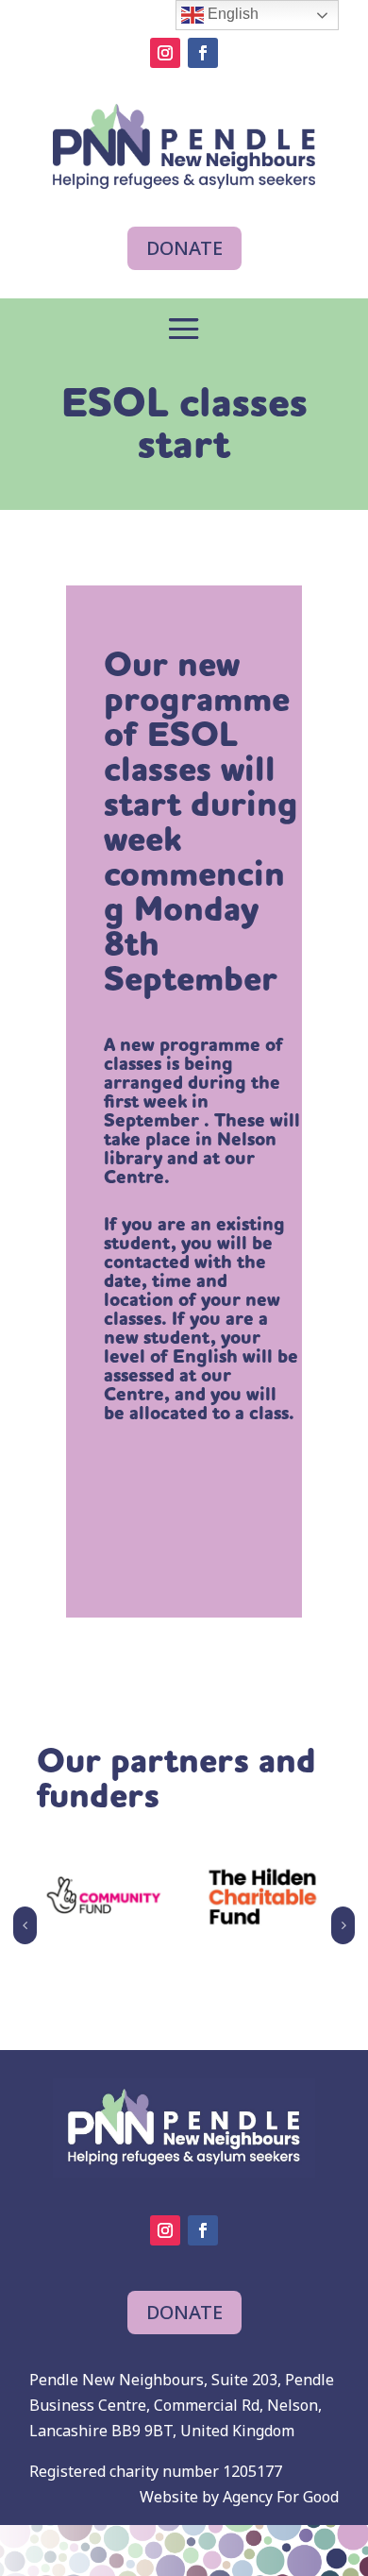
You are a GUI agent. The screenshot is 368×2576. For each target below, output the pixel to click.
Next (343, 1925)
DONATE (184, 248)
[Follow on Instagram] (165, 53)
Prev (25, 1925)
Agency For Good (281, 2497)
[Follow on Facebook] (203, 53)
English (231, 14)
